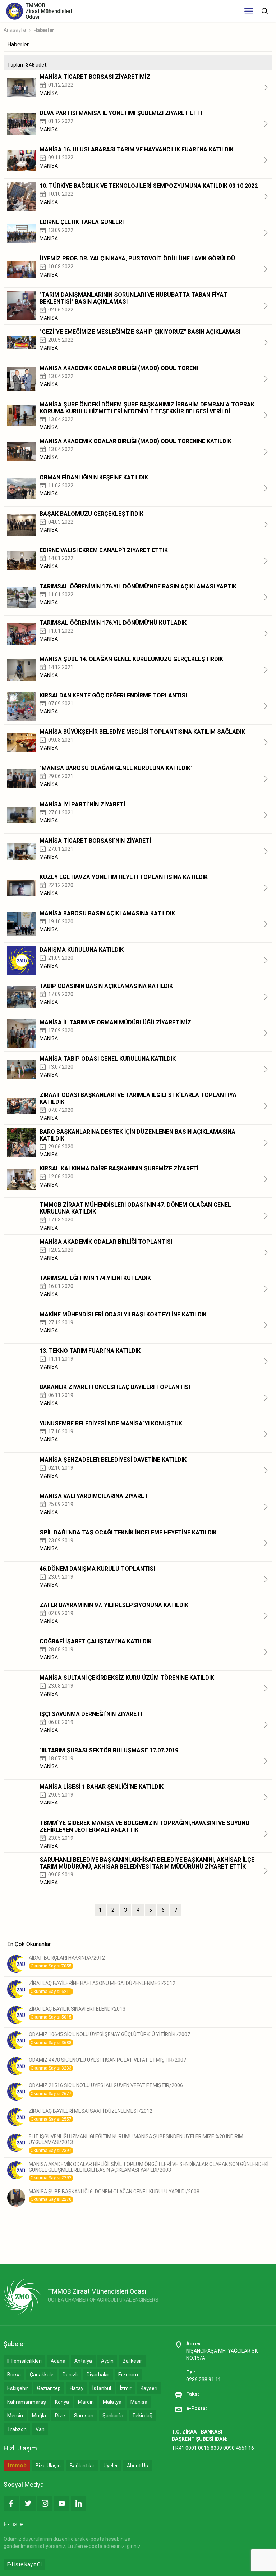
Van (40, 2429)
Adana (58, 2361)
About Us (137, 2466)
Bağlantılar (82, 2466)
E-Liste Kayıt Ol (24, 2564)
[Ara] (265, 11)
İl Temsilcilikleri (24, 2361)
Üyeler (111, 2466)
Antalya (83, 2361)
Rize (60, 2416)
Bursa (14, 2375)
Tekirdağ (142, 2416)
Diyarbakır (98, 2375)
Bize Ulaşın (48, 2466)
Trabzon (17, 2429)
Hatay (77, 2388)
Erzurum (128, 2375)
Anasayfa (15, 30)
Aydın (107, 2361)
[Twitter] (28, 2503)
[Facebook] (11, 2503)
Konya (62, 2402)
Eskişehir (18, 2388)
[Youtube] (62, 2503)
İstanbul (102, 2388)
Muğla (39, 2416)
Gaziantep (49, 2388)
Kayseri (149, 2388)
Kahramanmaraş (27, 2402)
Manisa (139, 2402)
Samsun (84, 2416)
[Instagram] (45, 2503)
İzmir (126, 2388)
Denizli (70, 2375)
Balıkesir (132, 2361)
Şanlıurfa (113, 2416)
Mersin (15, 2416)
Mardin (86, 2402)
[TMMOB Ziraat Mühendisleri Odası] (22, 2297)
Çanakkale (42, 2375)
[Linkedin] (79, 2503)
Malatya (112, 2402)
